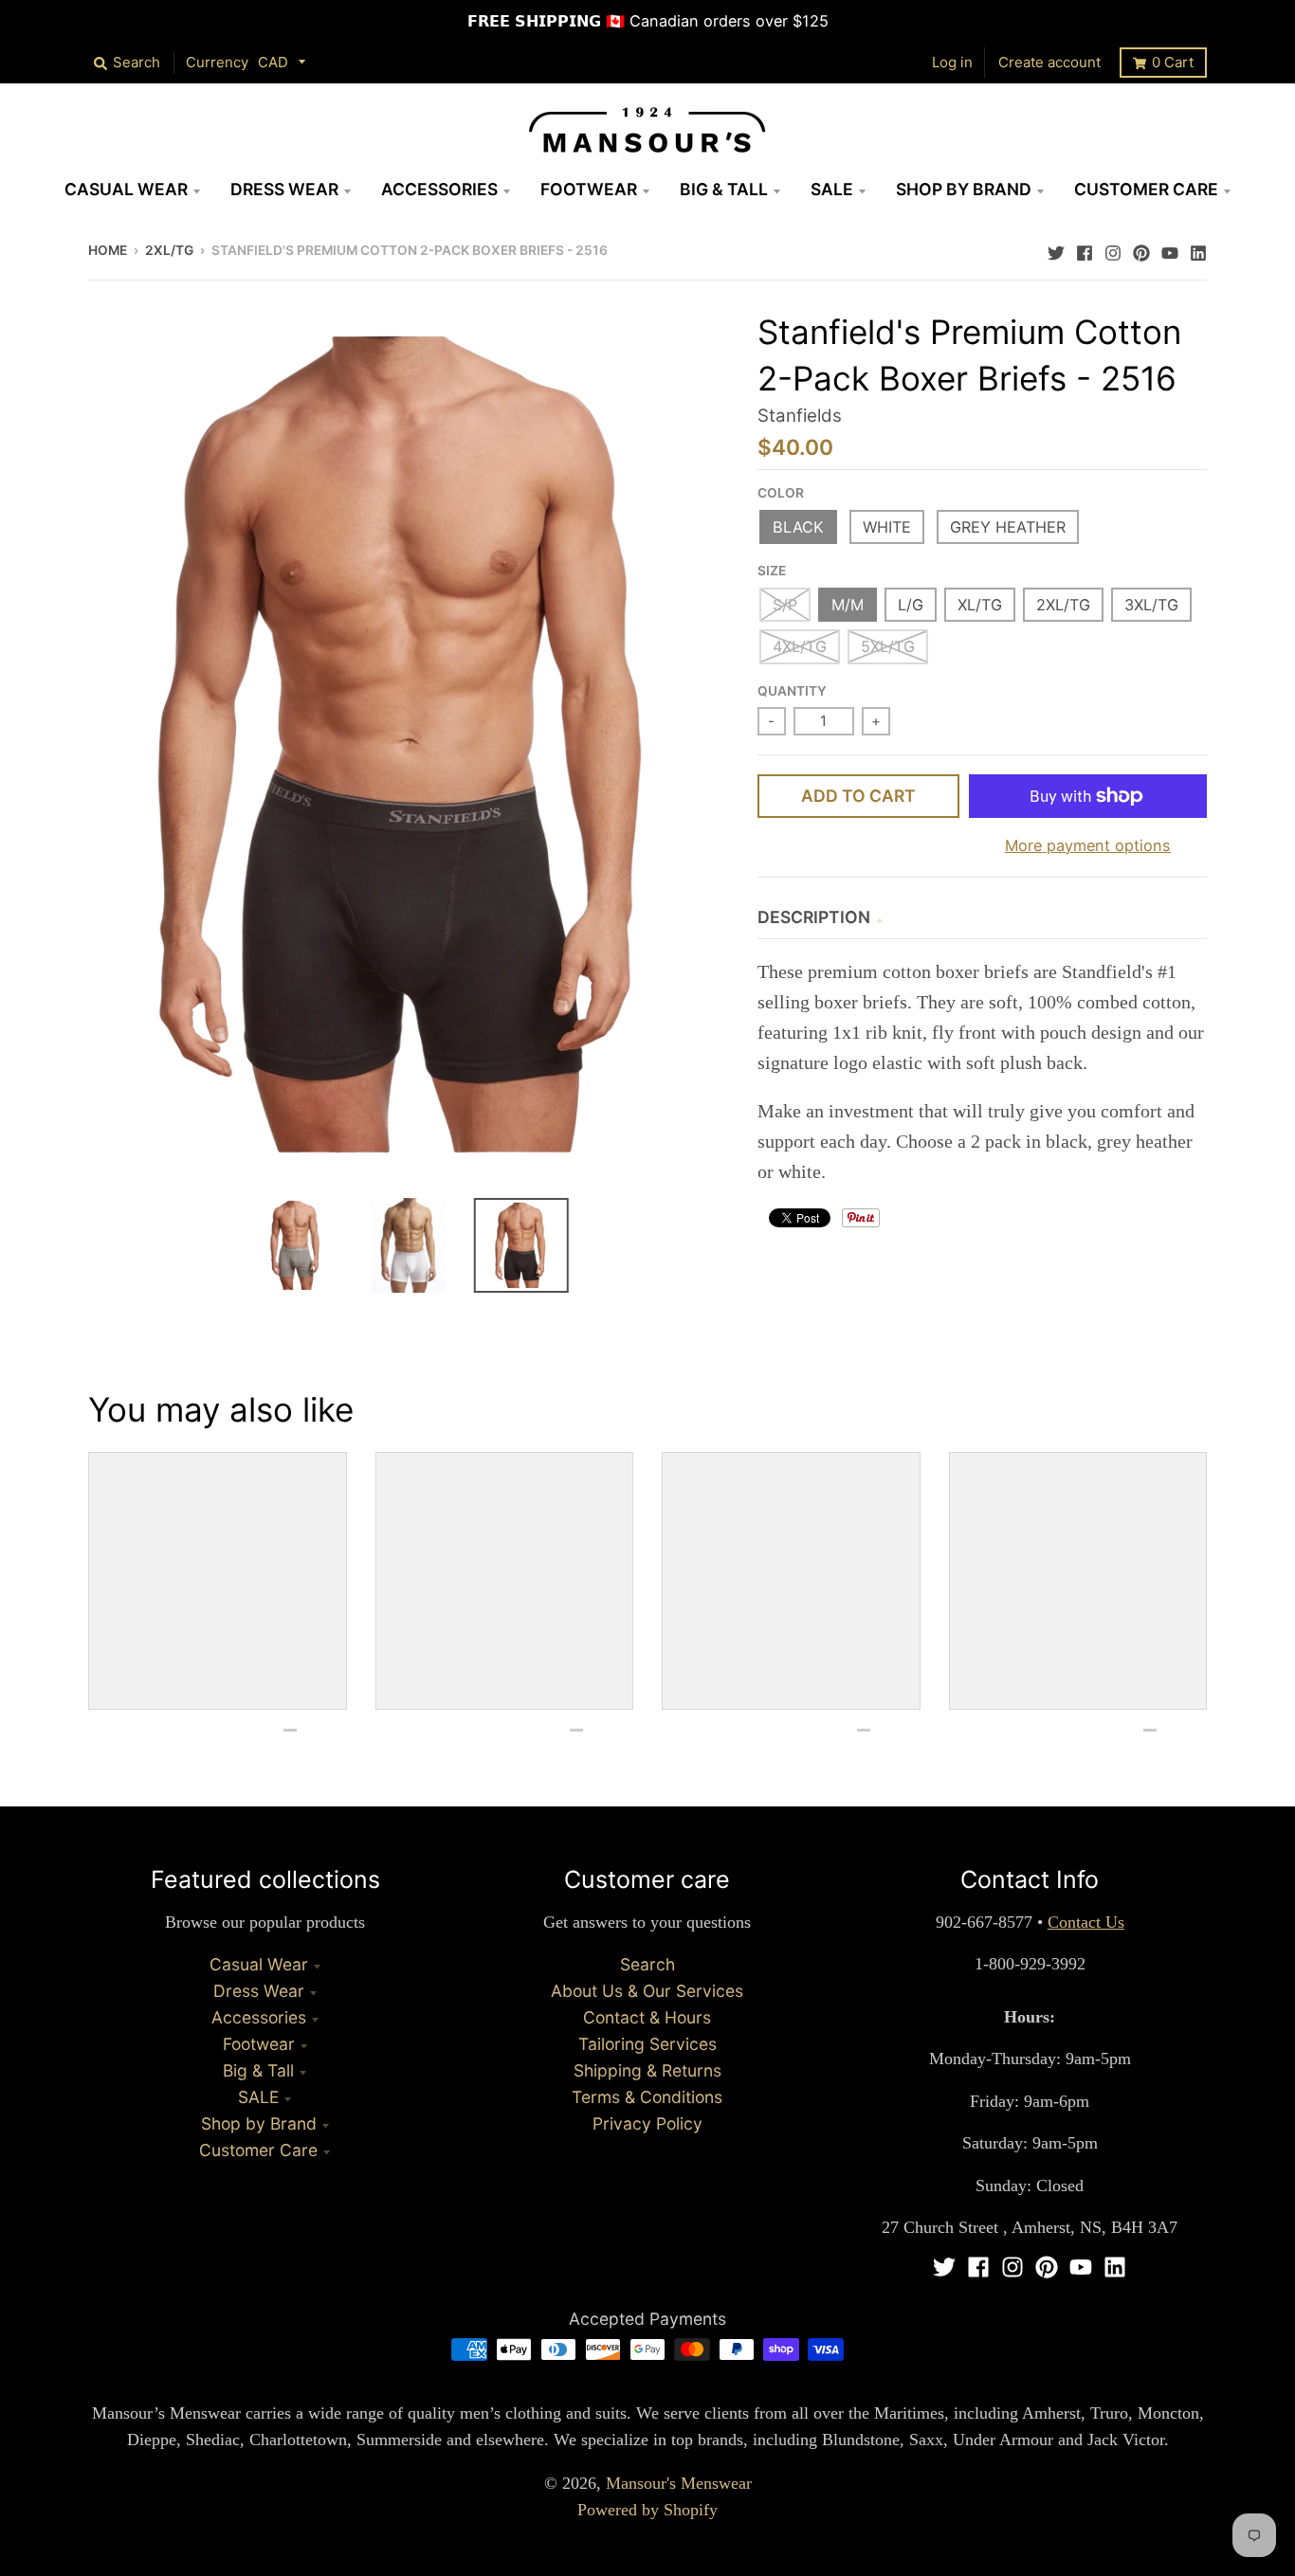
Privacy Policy (647, 2123)
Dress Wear (259, 1991)
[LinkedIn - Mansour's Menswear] (1198, 248)
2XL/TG (169, 250)
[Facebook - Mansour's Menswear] (1085, 248)
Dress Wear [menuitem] (284, 189)
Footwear (259, 2044)
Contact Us (1086, 1922)
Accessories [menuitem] (439, 189)
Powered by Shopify (647, 2510)
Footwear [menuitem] (589, 189)
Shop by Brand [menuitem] (964, 189)
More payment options (1088, 845)
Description (814, 917)
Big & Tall (258, 2070)
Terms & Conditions (647, 2097)
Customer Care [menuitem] (1146, 189)
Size (772, 571)
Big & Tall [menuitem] (724, 189)
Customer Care (258, 2150)
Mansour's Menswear (679, 2483)
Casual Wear (259, 1964)
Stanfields (800, 416)
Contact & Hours (647, 2017)
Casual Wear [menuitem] (126, 189)
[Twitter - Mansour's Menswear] (1056, 248)
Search (647, 1964)
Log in (952, 62)
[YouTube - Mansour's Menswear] (1170, 248)
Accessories (259, 2017)
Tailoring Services (647, 2044)
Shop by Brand (259, 2123)
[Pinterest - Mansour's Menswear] (1141, 248)
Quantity (792, 691)
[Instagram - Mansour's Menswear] (1113, 248)
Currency (217, 62)
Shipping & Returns (647, 2070)
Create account (1049, 62)
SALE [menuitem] (832, 189)
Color (781, 493)
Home (108, 250)
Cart (1173, 62)
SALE (258, 2097)
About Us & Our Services (647, 1991)
